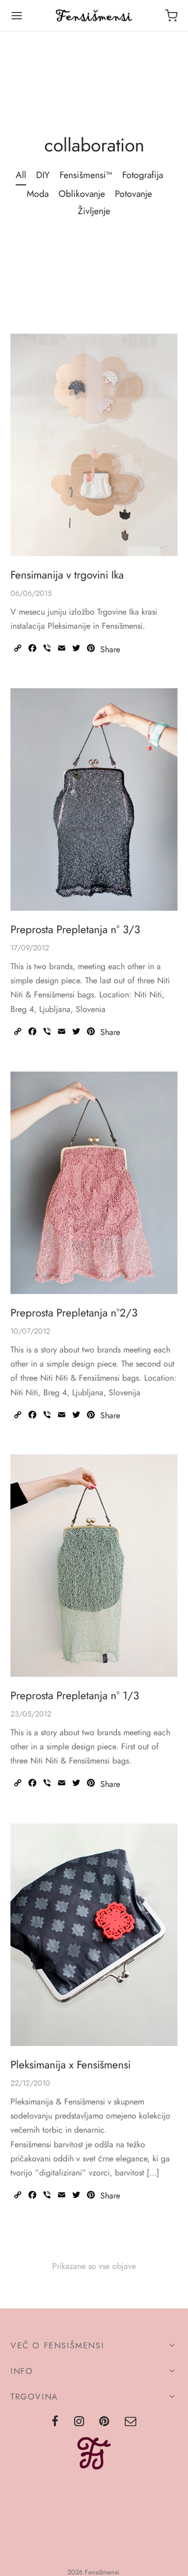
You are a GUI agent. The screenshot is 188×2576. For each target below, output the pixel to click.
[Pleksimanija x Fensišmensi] (94, 1935)
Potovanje (133, 194)
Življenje (94, 211)
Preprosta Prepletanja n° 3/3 (75, 930)
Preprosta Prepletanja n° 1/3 (75, 1696)
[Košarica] (171, 16)
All (21, 175)
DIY (43, 175)
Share (110, 650)
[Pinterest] (105, 2422)
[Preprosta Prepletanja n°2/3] (94, 1183)
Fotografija (143, 175)
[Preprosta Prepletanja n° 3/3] (94, 799)
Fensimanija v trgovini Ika (67, 575)
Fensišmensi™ (86, 175)
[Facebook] (55, 2422)
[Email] (131, 2422)
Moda (38, 194)
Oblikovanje (82, 194)
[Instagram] (79, 2422)
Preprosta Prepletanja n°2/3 (74, 1312)
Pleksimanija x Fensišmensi (70, 2064)
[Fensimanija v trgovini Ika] (94, 445)
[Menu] (17, 16)
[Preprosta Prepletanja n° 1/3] (94, 1566)
